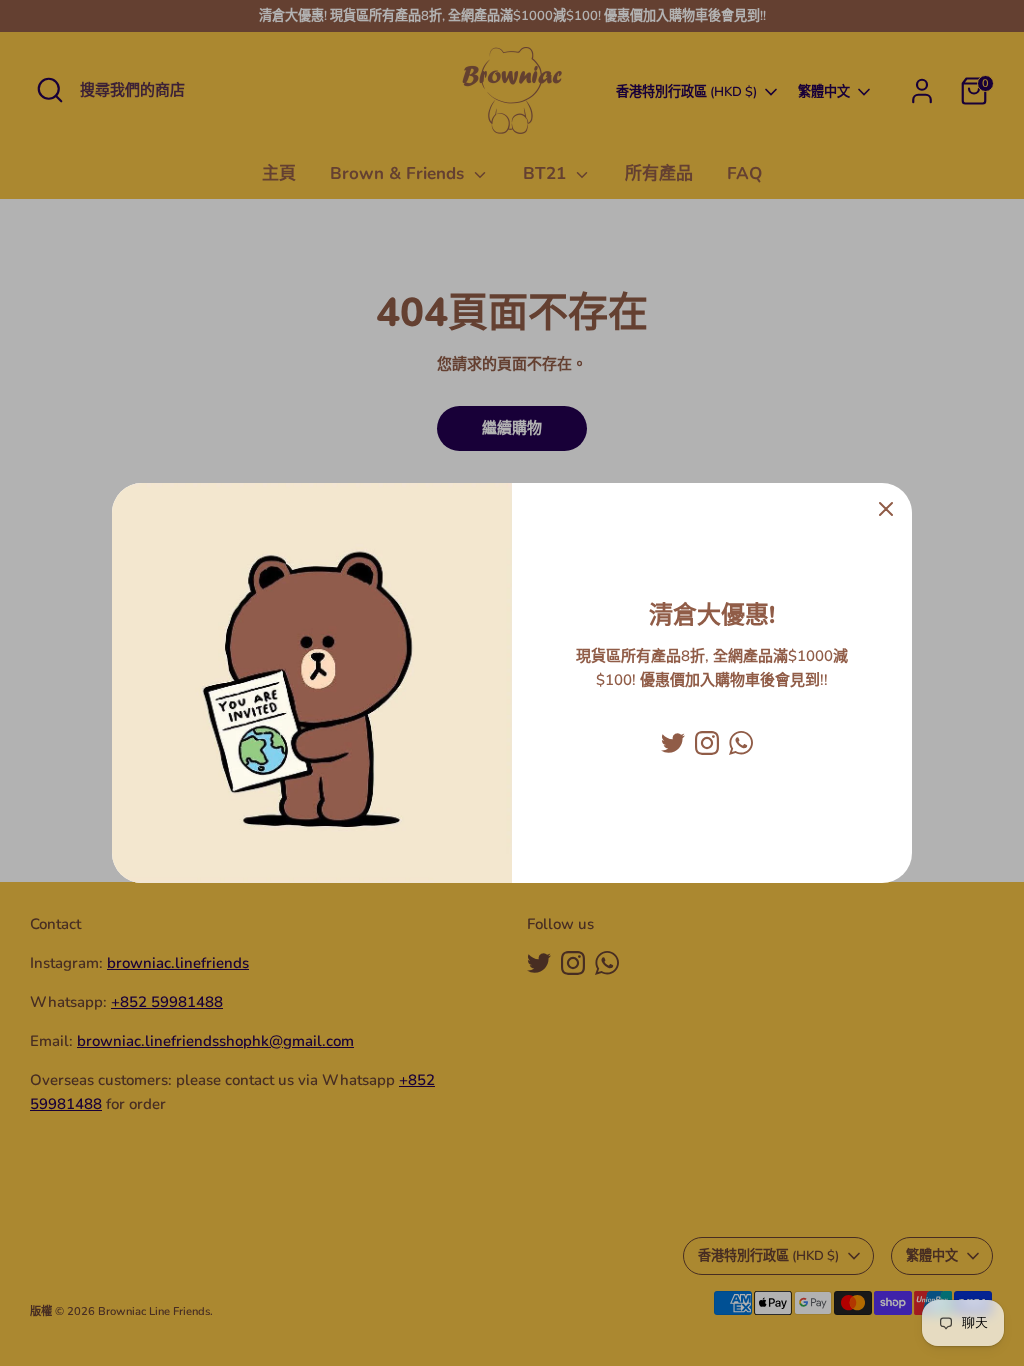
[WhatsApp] (741, 743)
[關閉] (886, 509)
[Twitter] (673, 743)
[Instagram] (707, 743)
